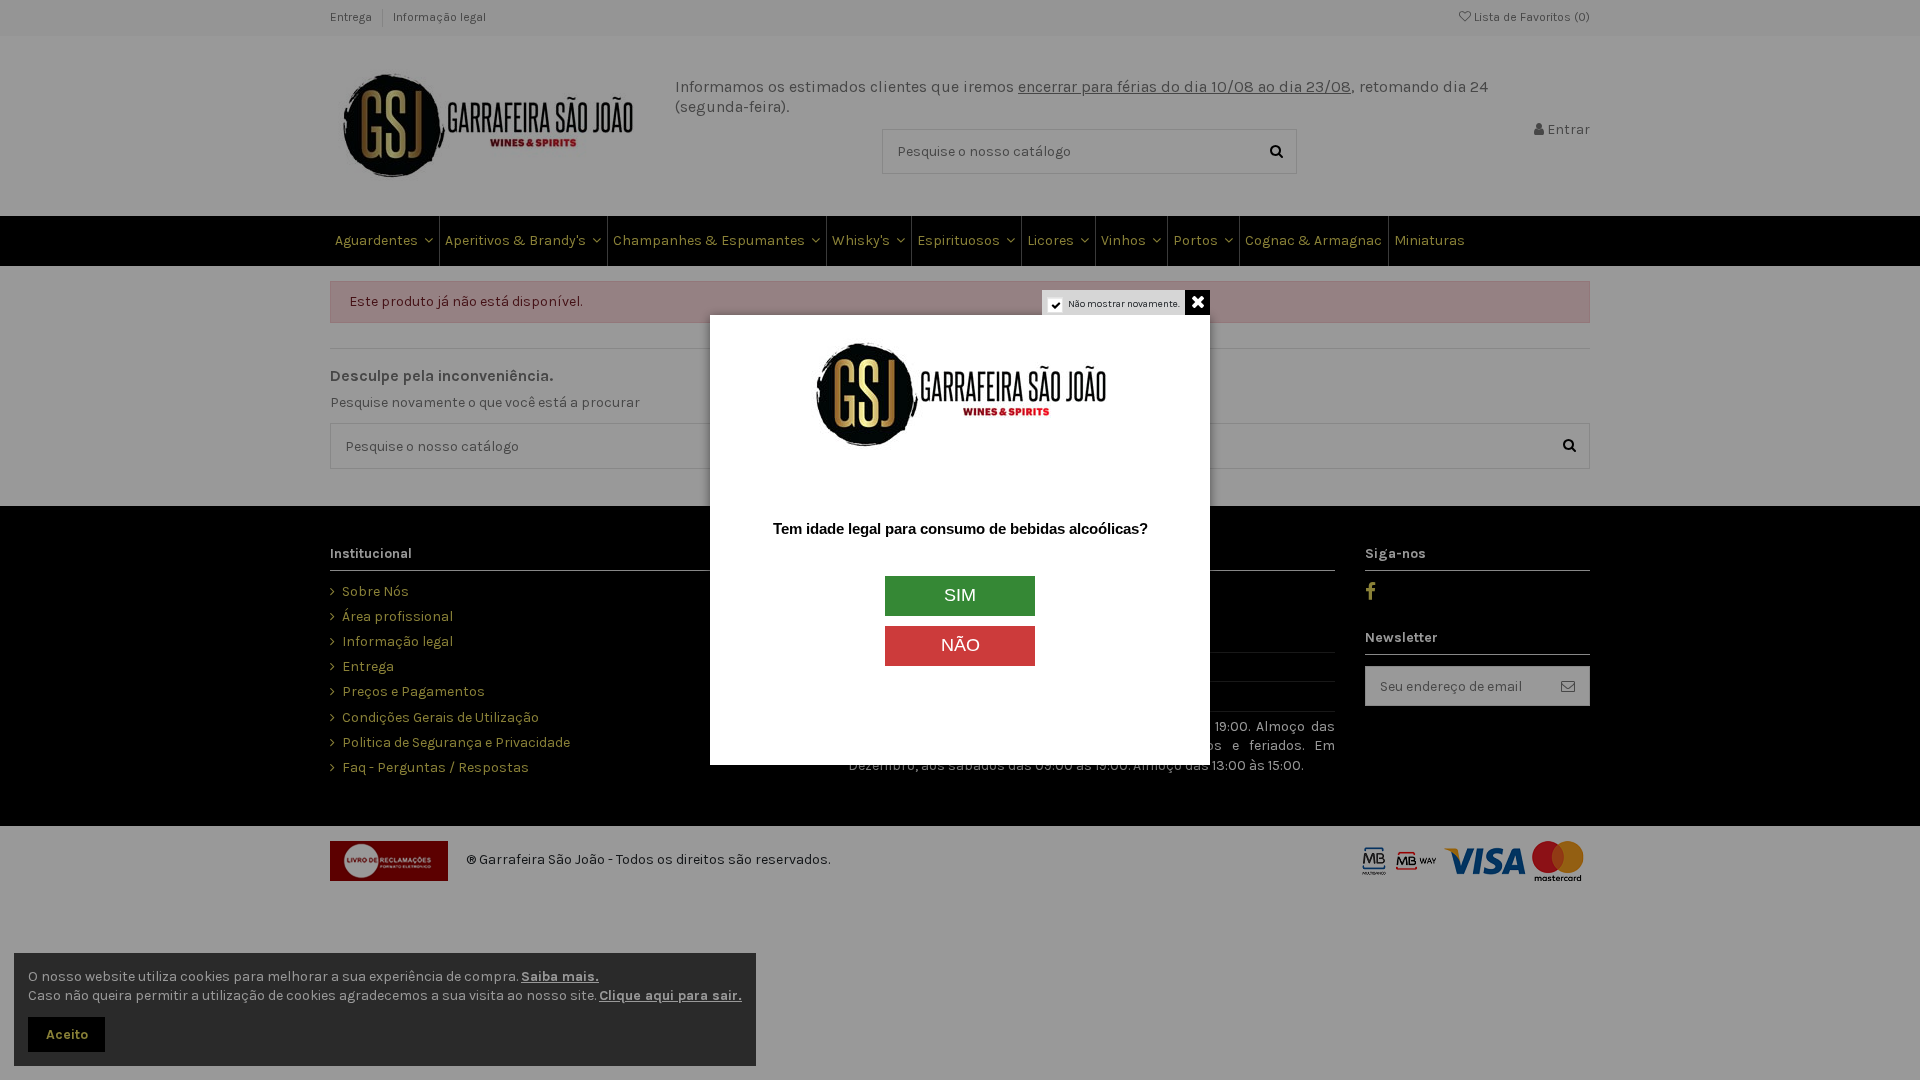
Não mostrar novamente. (1124, 304)
